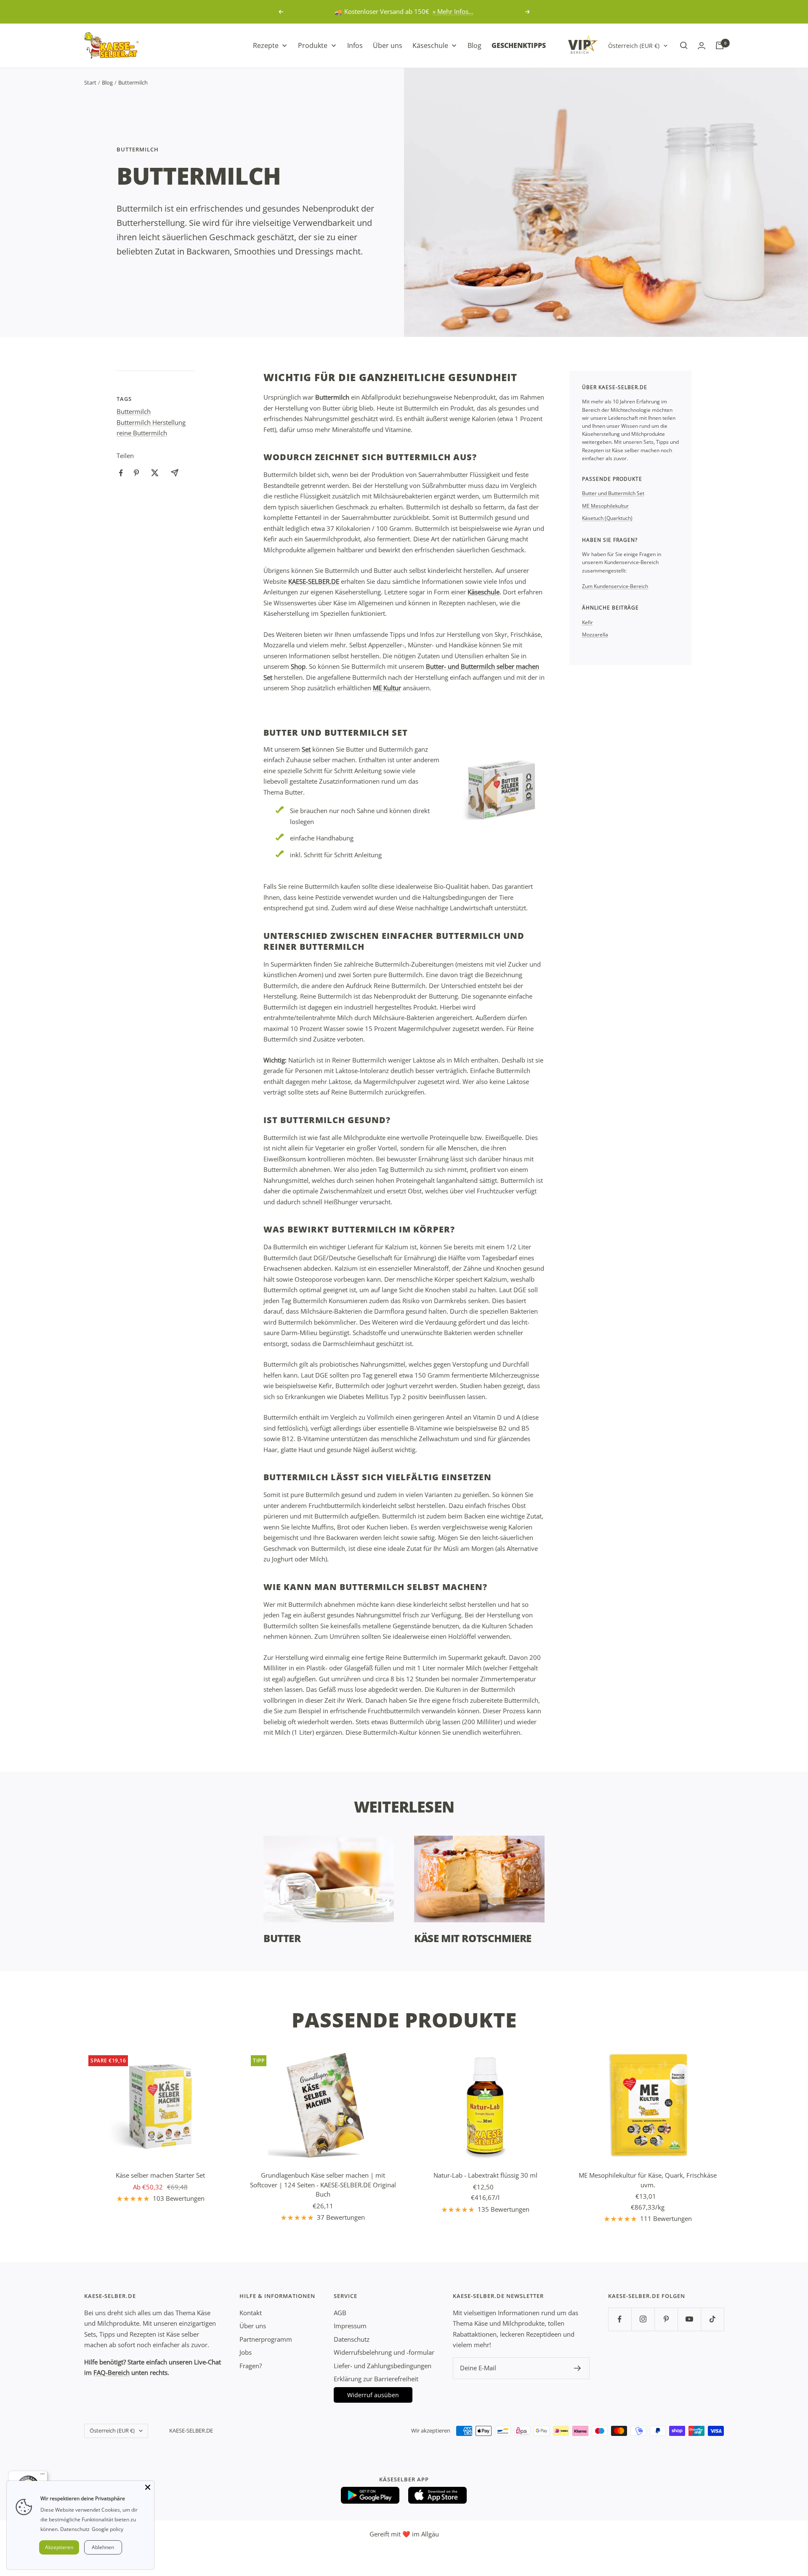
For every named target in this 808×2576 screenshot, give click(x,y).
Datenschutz (352, 2339)
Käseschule (484, 592)
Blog (107, 82)
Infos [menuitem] (355, 45)
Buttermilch (138, 149)
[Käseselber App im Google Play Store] (370, 2495)
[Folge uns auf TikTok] (712, 2319)
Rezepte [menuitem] (266, 45)
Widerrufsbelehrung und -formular (384, 2352)
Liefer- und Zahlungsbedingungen (383, 2366)
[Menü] (43, 2476)
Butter (282, 1938)
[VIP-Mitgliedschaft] (583, 44)
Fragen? (251, 2366)
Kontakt (251, 2313)
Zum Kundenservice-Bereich (615, 586)
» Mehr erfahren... (439, 11)
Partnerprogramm (266, 2339)
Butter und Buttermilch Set (613, 493)
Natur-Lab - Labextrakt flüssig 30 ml (485, 2175)
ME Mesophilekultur (605, 506)
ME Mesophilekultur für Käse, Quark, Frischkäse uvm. (648, 2180)
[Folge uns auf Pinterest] (666, 2319)
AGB (340, 2313)
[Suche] (684, 45)
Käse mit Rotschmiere (473, 1938)
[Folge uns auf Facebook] (620, 2319)
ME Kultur (387, 688)
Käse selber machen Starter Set (160, 2175)
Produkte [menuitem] (313, 45)
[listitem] (121, 473)
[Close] (148, 2487)
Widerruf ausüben (373, 2395)
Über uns (253, 2326)
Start (90, 82)
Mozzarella (595, 635)
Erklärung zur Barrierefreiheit (376, 2379)
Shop (298, 666)
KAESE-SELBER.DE (314, 581)
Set (306, 749)
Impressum (350, 2326)
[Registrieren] (578, 2368)
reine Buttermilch (142, 433)
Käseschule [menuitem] (430, 45)
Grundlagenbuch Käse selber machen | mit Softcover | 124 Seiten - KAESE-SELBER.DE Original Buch (323, 2185)
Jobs (246, 2352)
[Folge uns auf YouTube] (689, 2319)
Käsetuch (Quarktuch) (607, 518)
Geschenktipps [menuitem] (519, 45)
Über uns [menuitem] (388, 45)
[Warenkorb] (720, 45)
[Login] (702, 46)
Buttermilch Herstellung (151, 422)
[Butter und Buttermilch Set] (501, 787)
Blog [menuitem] (474, 45)
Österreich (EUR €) (634, 45)
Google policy (108, 2529)
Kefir (587, 622)
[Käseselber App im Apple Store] (438, 2495)
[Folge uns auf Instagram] (643, 2319)
